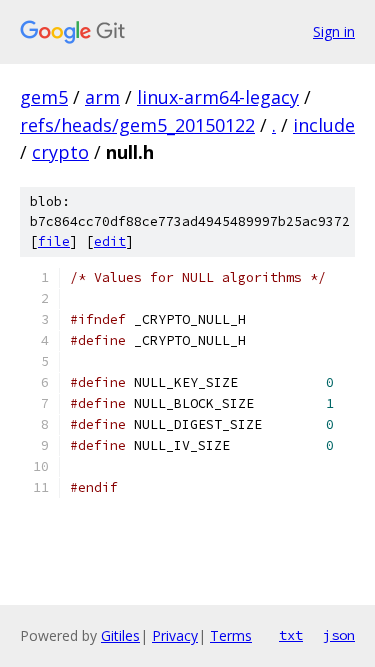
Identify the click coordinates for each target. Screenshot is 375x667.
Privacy (175, 635)
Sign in (334, 31)
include (324, 125)
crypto (60, 152)
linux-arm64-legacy (218, 97)
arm (102, 97)
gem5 (44, 97)
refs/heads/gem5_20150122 (137, 125)
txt (291, 635)
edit (110, 241)
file (54, 241)
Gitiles (120, 635)
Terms (231, 635)
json (339, 635)
